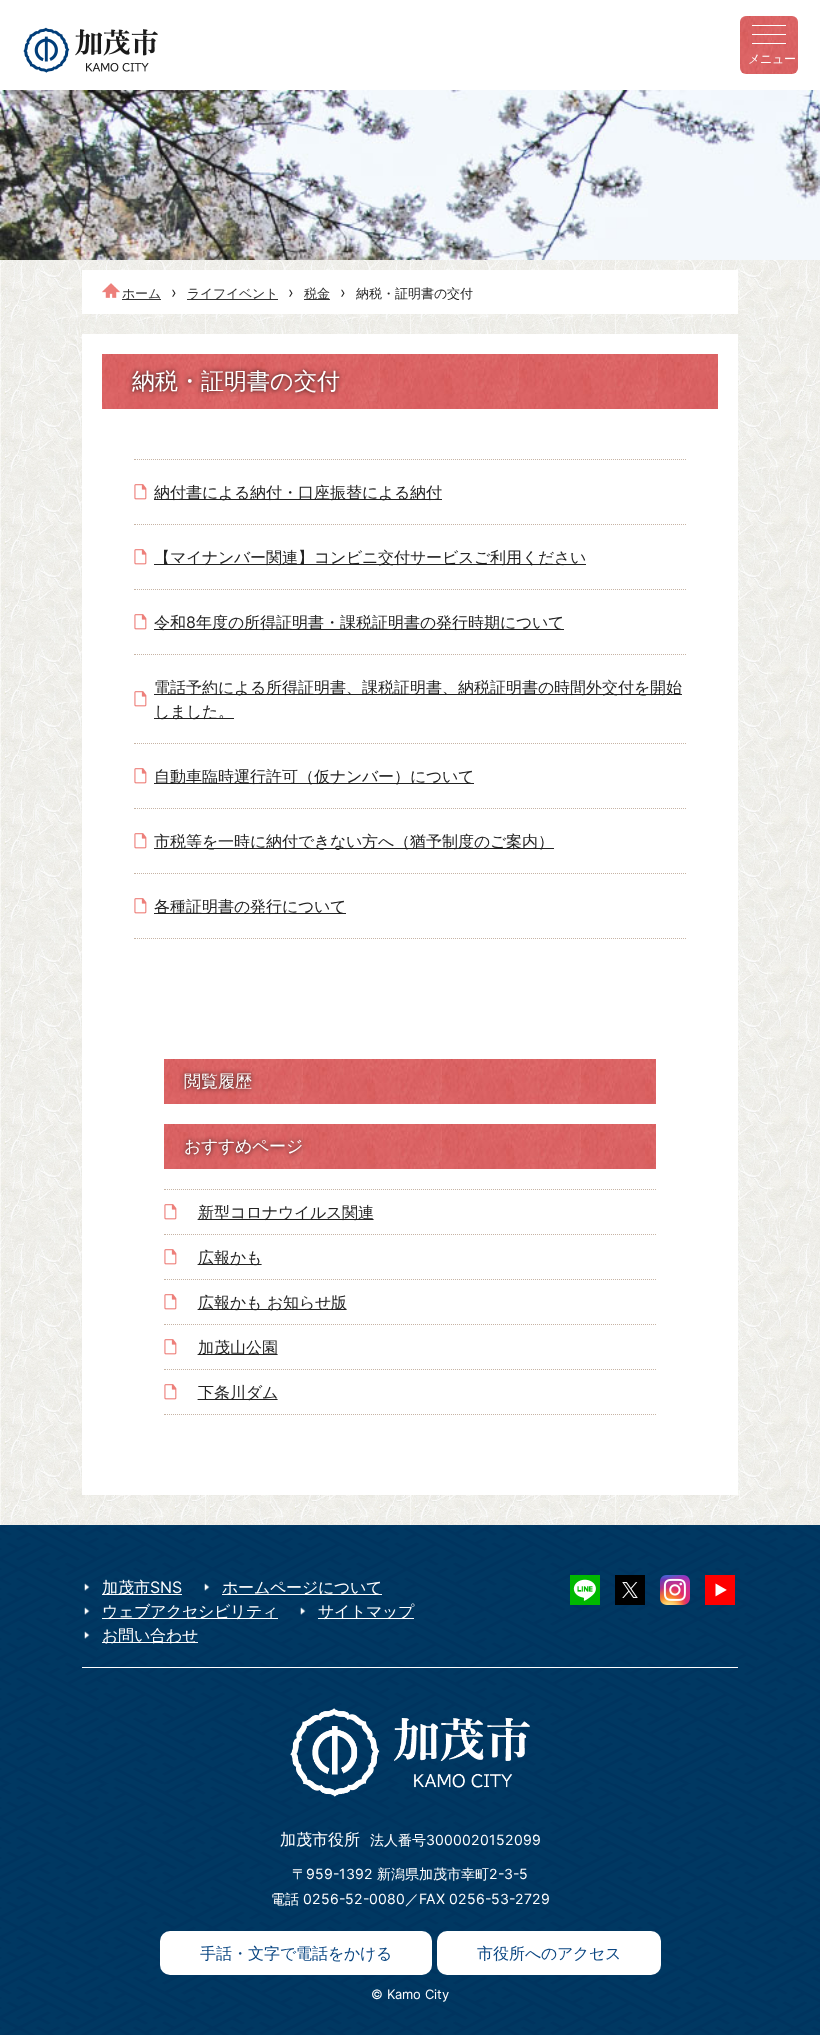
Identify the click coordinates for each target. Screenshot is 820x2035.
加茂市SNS (142, 1587)
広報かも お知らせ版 (272, 1302)
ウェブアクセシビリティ (190, 1611)
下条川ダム (238, 1392)
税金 (317, 293)
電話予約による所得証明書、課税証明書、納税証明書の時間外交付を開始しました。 (418, 699)
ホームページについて (302, 1587)
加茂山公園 (238, 1347)
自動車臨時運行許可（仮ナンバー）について (314, 776)
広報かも (230, 1257)
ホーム (141, 293)
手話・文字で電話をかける (296, 1953)
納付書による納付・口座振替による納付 (298, 492)
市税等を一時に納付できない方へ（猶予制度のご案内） (354, 841)
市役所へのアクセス (549, 1953)
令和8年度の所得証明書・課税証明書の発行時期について (359, 622)
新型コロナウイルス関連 (286, 1212)
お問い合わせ (150, 1635)
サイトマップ (366, 1611)
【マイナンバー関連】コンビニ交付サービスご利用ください (370, 557)
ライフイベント (232, 293)
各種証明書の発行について (250, 906)
